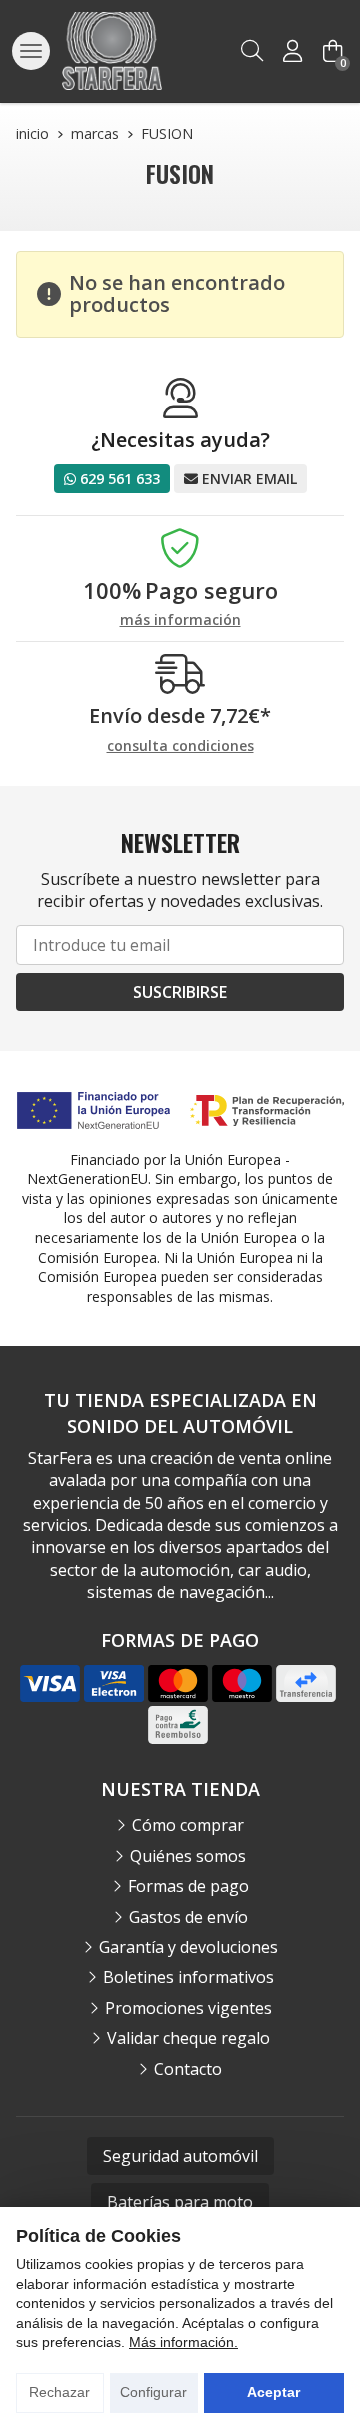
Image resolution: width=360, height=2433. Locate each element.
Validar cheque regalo (188, 2038)
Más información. (183, 2342)
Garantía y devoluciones (188, 1947)
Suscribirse (180, 992)
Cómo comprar (188, 1825)
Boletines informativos (188, 1977)
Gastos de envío (188, 1917)
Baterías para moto (180, 2202)
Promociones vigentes (188, 2008)
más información (180, 620)
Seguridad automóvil (180, 2156)
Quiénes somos (188, 1856)
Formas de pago (188, 1886)
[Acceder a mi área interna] (292, 51)
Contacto (188, 2069)
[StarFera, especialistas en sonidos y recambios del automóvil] (112, 51)
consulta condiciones (180, 746)
